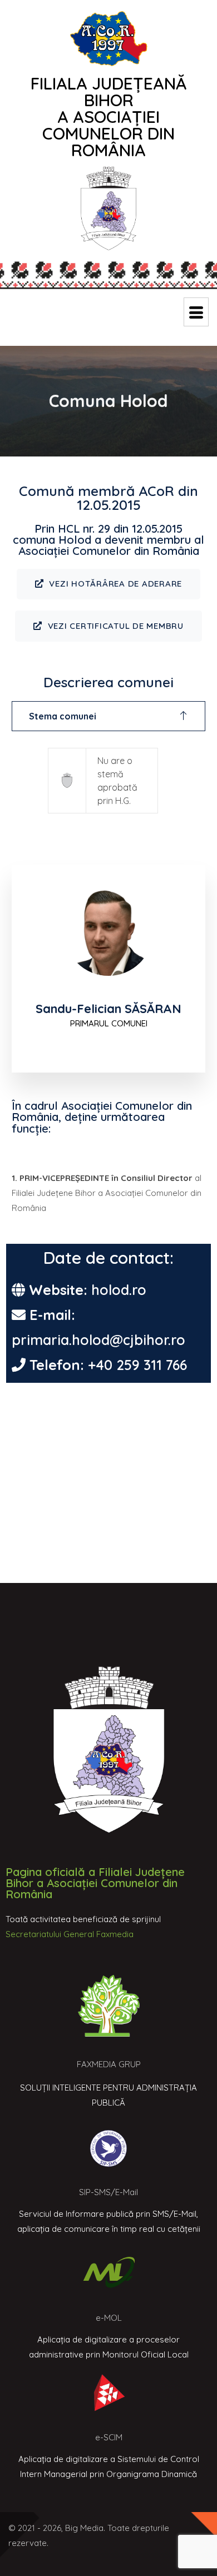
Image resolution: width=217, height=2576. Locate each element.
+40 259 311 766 (137, 1365)
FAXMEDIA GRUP (109, 2064)
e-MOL (109, 2318)
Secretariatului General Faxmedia (70, 1934)
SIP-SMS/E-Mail (108, 2192)
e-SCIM (109, 2437)
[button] (108, 716)
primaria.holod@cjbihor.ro (98, 1340)
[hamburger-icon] (196, 312)
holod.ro (119, 1290)
